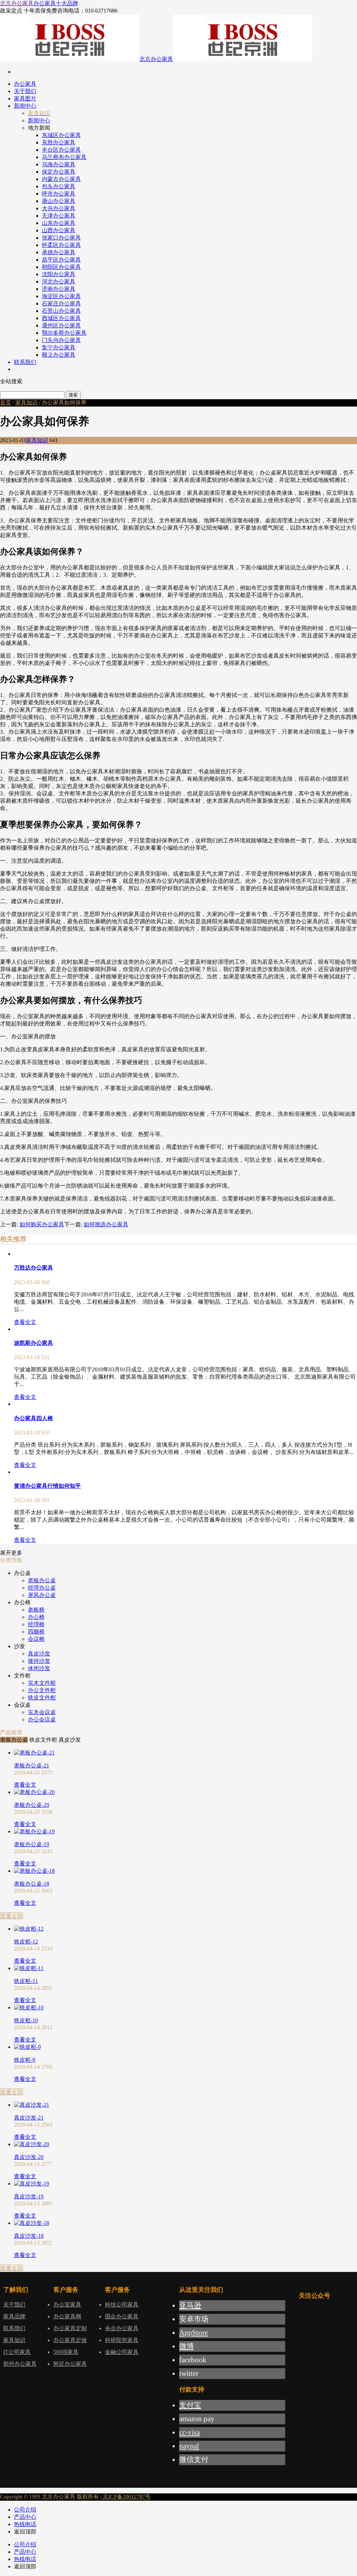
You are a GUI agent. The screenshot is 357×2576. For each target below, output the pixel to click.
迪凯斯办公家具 (33, 1343)
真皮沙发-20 (29, 2157)
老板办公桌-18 (32, 1884)
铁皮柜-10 (26, 2020)
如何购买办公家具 (42, 1224)
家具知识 (26, 403)
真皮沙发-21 (29, 2118)
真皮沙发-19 (29, 2196)
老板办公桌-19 (32, 1844)
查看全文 (25, 1322)
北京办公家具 (17, 3)
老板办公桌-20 (32, 1805)
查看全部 (12, 1916)
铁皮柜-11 (26, 1981)
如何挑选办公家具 (106, 1224)
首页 (6, 403)
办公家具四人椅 (33, 1418)
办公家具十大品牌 (56, 3)
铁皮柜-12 (26, 1942)
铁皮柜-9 (25, 2060)
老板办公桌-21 (32, 1766)
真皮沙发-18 (29, 2236)
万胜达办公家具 (33, 1268)
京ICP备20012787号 (126, 2497)
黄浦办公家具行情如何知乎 (47, 1486)
